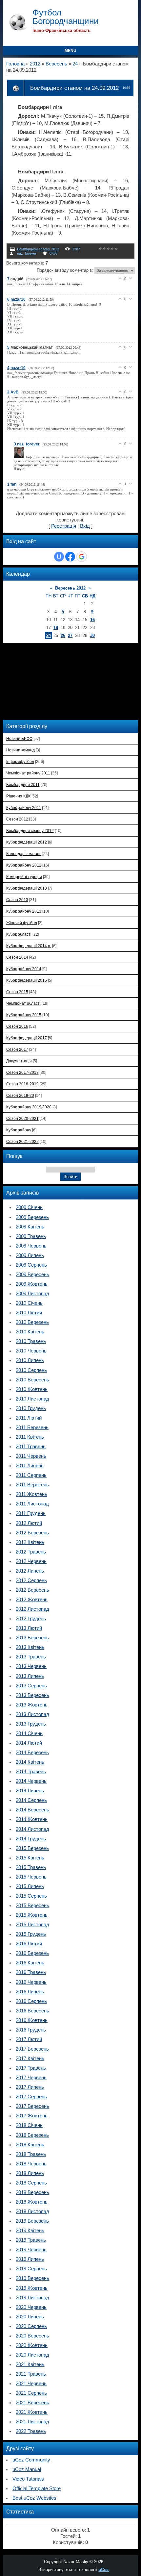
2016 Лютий (29, 1944)
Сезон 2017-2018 (22, 1072)
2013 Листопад (32, 1714)
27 (70, 635)
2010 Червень (31, 1351)
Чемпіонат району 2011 (28, 773)
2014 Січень (29, 1733)
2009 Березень (32, 1217)
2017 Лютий (29, 2039)
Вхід (85, 526)
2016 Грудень (31, 2030)
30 (92, 635)
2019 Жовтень (32, 2288)
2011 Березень (32, 1427)
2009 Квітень (30, 1227)
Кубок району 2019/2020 (29, 1107)
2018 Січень (29, 2125)
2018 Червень (31, 2164)
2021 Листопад (32, 2422)
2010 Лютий (29, 1313)
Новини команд (20, 750)
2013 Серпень (31, 1686)
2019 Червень (31, 2250)
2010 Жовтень (32, 1389)
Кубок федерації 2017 (27, 1038)
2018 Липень (30, 2173)
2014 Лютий (29, 1743)
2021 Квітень (30, 2364)
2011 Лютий (29, 1418)
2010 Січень (29, 1303)
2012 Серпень (31, 1580)
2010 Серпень (31, 1370)
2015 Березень (32, 1848)
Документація (19, 1061)
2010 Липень (30, 1360)
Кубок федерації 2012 (27, 842)
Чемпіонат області (23, 1003)
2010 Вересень (32, 1380)
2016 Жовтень (32, 2020)
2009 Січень (29, 1207)
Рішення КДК (18, 796)
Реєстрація (64, 526)
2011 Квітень (30, 1437)
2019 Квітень (30, 2231)
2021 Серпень (31, 2393)
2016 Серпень (31, 2001)
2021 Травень (31, 2374)
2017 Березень (32, 2049)
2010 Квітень (30, 1332)
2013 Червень (31, 1666)
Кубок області (19, 934)
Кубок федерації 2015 (27, 980)
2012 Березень (32, 1533)
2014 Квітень (30, 1762)
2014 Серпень (31, 1800)
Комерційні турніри (24, 877)
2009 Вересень (32, 1275)
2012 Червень (31, 1561)
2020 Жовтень (32, 2345)
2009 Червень (31, 1246)
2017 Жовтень (32, 2116)
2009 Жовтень (32, 1284)
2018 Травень (31, 2154)
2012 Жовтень (32, 1600)
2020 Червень (31, 2307)
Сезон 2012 (17, 819)
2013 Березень (32, 1638)
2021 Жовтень (32, 2412)
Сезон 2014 (17, 957)
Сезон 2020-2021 (22, 1118)
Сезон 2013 (17, 900)
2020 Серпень (31, 2326)
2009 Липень (30, 1255)
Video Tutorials (28, 2479)
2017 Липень (30, 2087)
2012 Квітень (30, 1542)
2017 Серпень (31, 2097)
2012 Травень (31, 1552)
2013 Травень (31, 1657)
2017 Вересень (32, 2106)
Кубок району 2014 (24, 969)
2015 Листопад (32, 1925)
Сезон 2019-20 (20, 1095)
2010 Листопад (32, 1399)
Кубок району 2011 (24, 808)
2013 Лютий (29, 1628)
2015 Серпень (31, 1896)
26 (63, 635)
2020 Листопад (32, 2355)
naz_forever (27, 253)
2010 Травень (31, 1341)
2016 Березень (32, 1953)
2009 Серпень (31, 1265)
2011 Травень (31, 1447)
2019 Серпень (31, 2269)
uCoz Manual (27, 2469)
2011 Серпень (31, 1475)
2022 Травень (31, 2431)
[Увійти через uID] (59, 557)
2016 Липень (30, 1992)
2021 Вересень (32, 2403)
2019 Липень (30, 2259)
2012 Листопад (32, 1609)
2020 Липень (30, 2317)
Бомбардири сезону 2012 (38, 249)
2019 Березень (32, 2221)
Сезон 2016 (17, 1026)
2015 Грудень (31, 1934)
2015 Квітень (30, 1858)
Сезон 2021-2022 (22, 1141)
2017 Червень (31, 2078)
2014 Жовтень (32, 1819)
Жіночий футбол (22, 923)
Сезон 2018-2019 (22, 1084)
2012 (35, 64)
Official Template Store (37, 2488)
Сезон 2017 (17, 1049)
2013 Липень (30, 1676)
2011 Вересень (32, 1485)
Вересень (56, 64)
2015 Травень (31, 1867)
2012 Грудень (31, 1619)
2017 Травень (31, 2068)
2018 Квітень (30, 2145)
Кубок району (19, 1130)
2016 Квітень (30, 1963)
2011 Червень (31, 1456)
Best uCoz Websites (34, 2498)
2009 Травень (31, 1236)
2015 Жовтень (32, 1915)
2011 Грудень (31, 1513)
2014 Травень (31, 1772)
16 (92, 620)
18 (56, 628)
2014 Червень (31, 1781)
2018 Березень (32, 2135)
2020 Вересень (32, 2336)
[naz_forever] (20, 457)
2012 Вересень (32, 1590)
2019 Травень (31, 2240)
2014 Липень (30, 1791)
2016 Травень (31, 1972)
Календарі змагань (24, 854)
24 (75, 64)
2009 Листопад (32, 1294)
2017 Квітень (30, 2058)
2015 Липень (30, 1886)
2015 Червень (31, 1877)
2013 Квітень (30, 1647)
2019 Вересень (32, 2278)
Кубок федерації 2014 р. (29, 946)
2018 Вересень (32, 2192)
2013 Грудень (31, 1724)
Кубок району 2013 (24, 911)
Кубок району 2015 (24, 1015)
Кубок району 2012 (24, 865)
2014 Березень (32, 1753)
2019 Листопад (32, 2298)
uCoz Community (31, 2460)
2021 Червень (31, 2384)
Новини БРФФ (19, 738)
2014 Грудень (31, 1839)
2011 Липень (30, 1466)
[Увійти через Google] (82, 557)
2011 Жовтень (31, 1494)
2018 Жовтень (32, 2202)
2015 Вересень (32, 1906)
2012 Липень (30, 1571)
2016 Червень (31, 1982)
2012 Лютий (29, 1523)
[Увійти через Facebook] (70, 557)
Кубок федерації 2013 (27, 888)
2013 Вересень (32, 1695)
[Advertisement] (49, 681)
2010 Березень (32, 1322)
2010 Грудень (31, 1408)
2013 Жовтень (32, 1705)
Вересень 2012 (70, 588)
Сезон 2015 (17, 992)
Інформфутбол (20, 761)
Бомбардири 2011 (23, 784)
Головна (15, 64)
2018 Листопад (32, 2211)
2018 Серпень (31, 2183)
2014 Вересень (32, 1810)
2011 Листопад (32, 1504)
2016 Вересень (32, 2011)
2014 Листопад (32, 1829)
